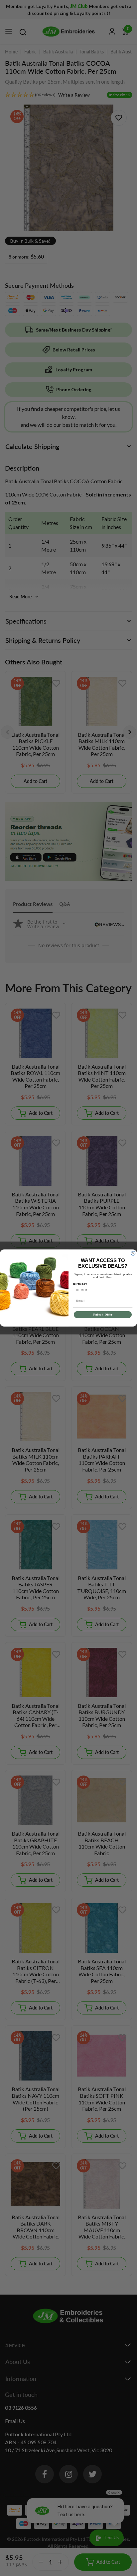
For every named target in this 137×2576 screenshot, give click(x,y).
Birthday (80, 1284)
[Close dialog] (133, 1253)
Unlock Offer (103, 1315)
